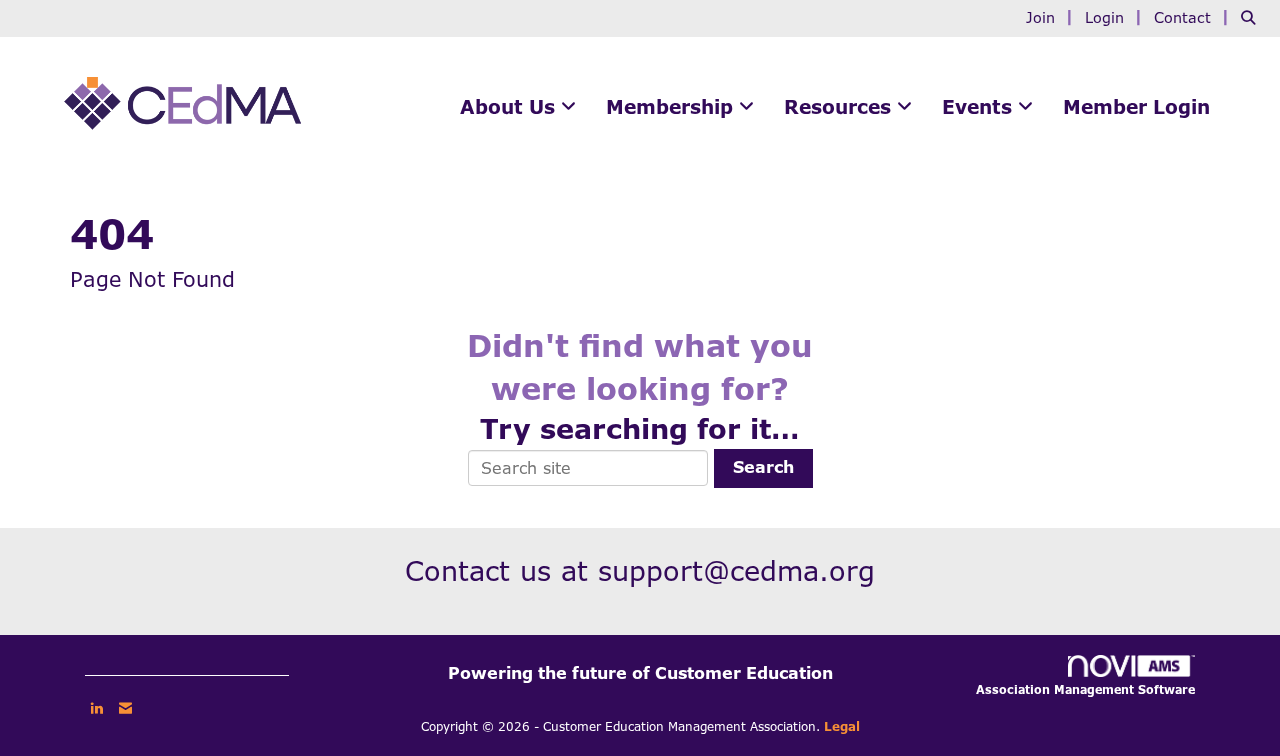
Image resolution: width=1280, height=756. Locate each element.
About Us (510, 107)
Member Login (1136, 107)
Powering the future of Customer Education (640, 673)
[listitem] (1052, 17)
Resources (840, 107)
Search (763, 467)
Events (980, 107)
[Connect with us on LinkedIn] (96, 708)
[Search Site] (1253, 17)
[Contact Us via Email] (125, 708)
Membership (672, 107)
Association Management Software (1085, 690)
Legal (842, 727)
